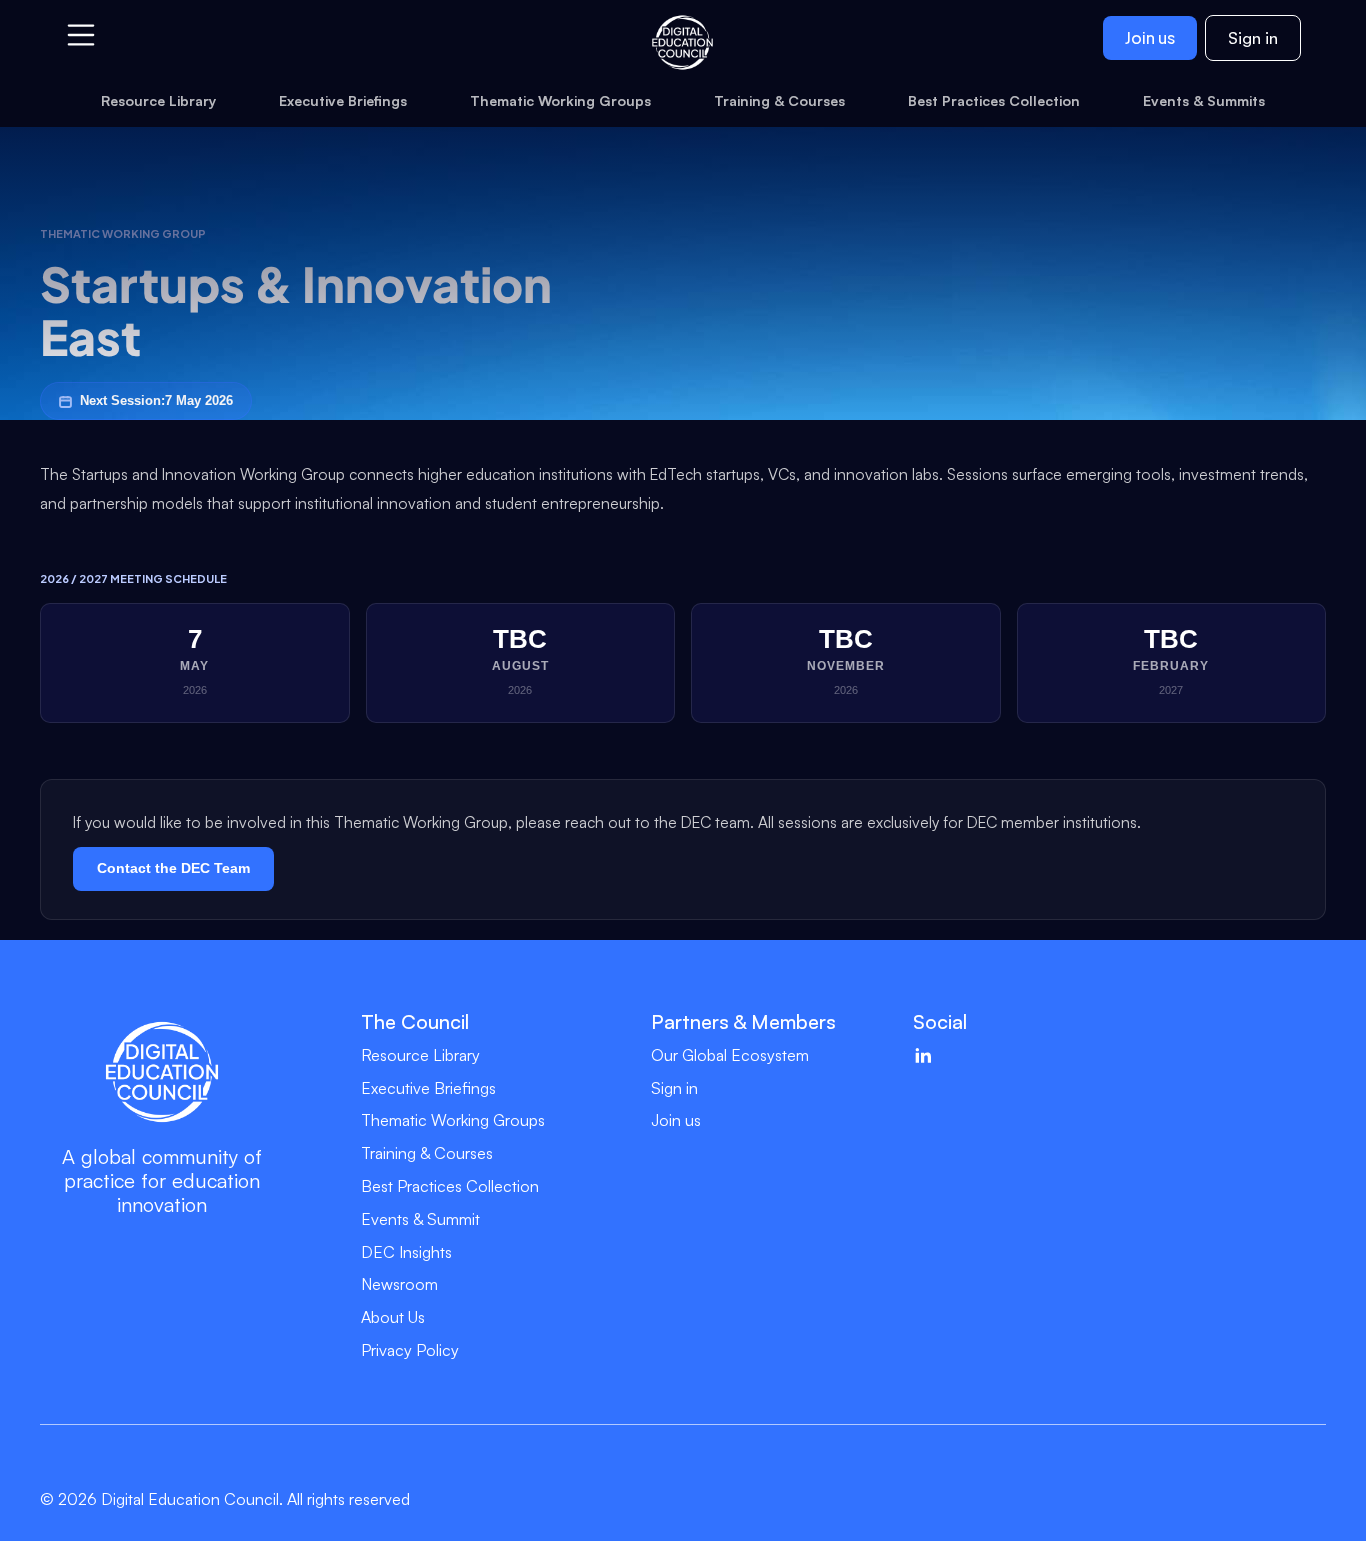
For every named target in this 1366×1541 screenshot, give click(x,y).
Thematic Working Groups (453, 1120)
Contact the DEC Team (173, 868)
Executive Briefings (428, 1088)
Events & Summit (420, 1219)
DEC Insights (406, 1252)
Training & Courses (427, 1153)
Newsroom (399, 1284)
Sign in (1253, 38)
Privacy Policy (410, 1350)
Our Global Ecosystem (730, 1055)
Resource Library (420, 1055)
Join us (1150, 37)
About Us (393, 1317)
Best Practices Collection (450, 1186)
